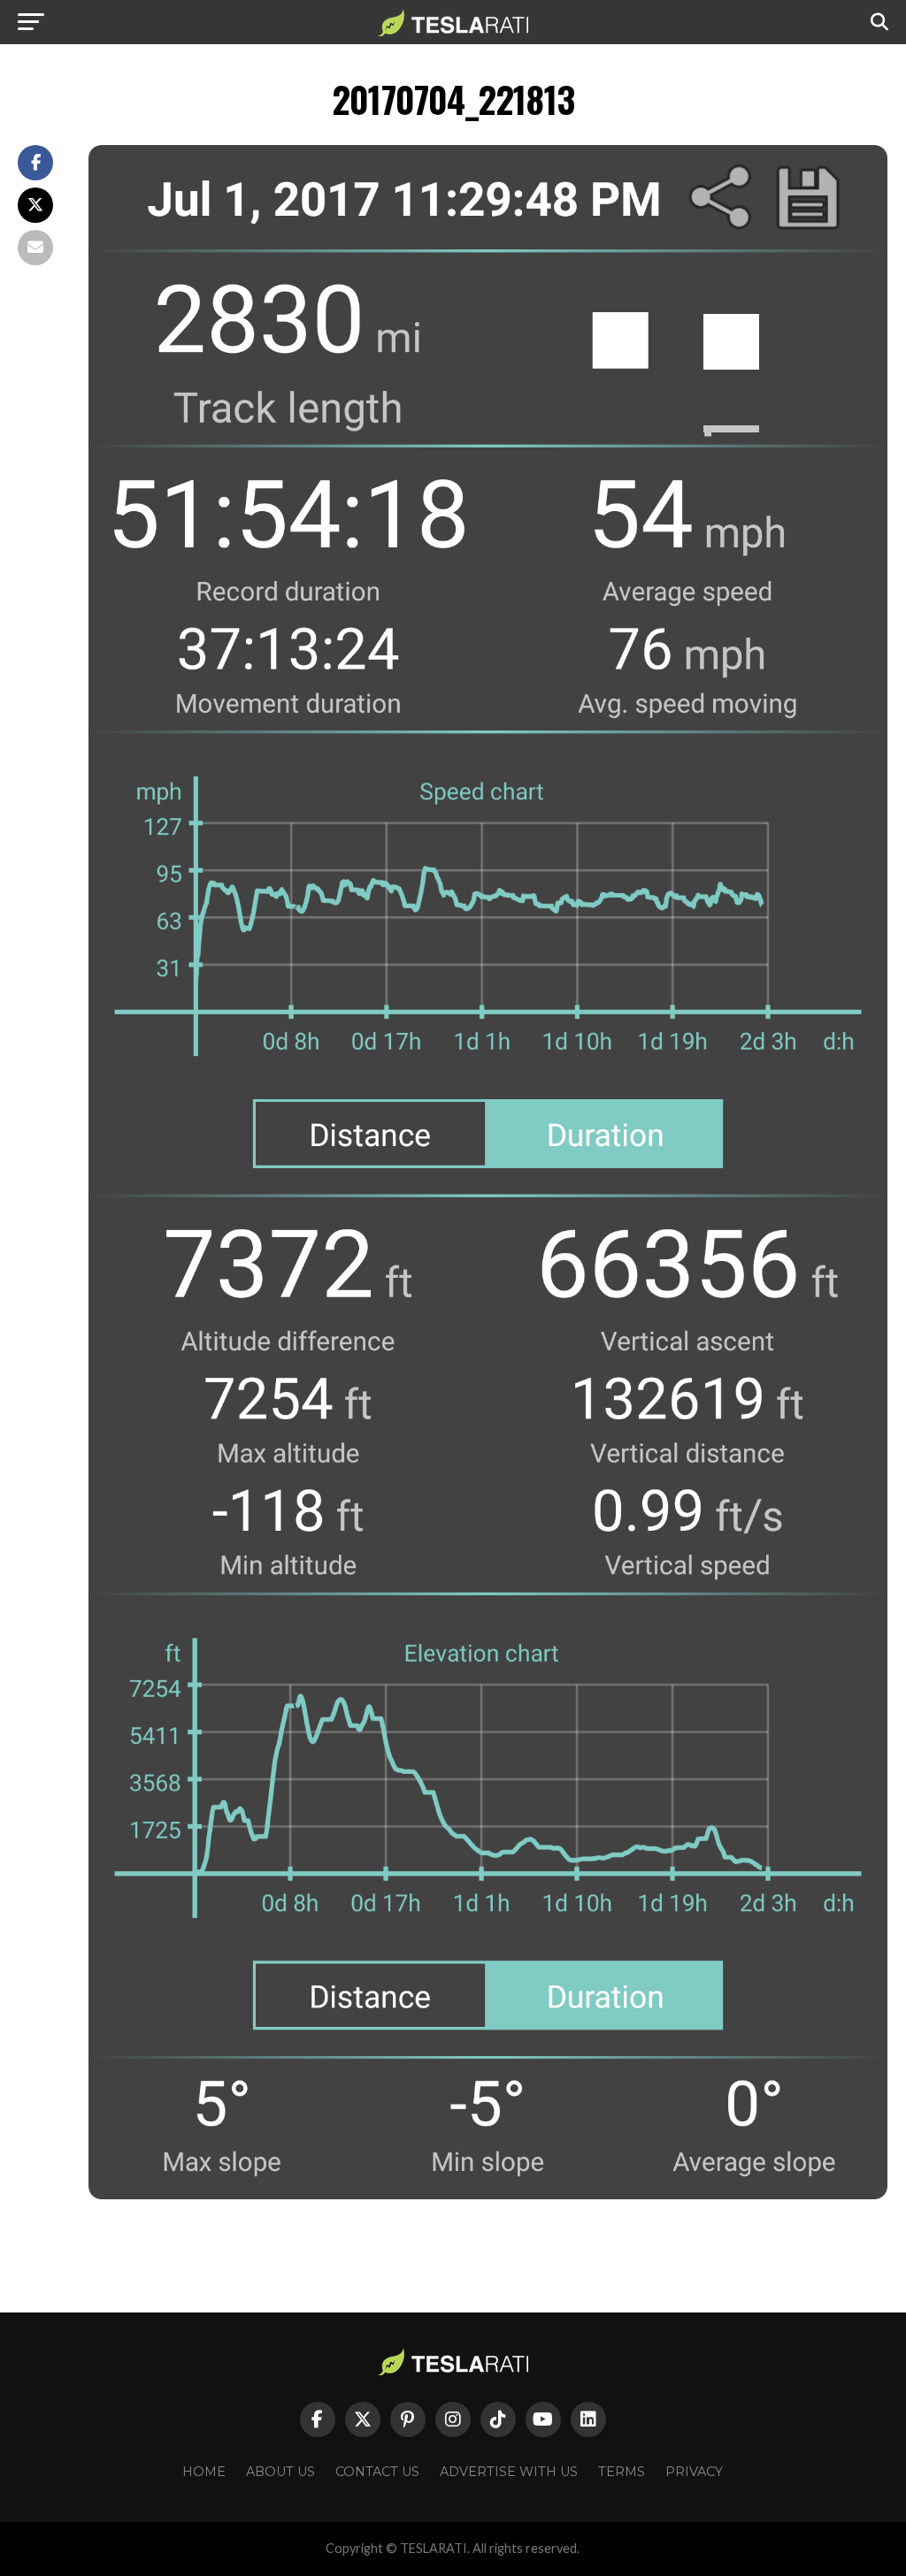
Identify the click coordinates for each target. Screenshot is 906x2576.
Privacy (694, 2472)
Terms (622, 2472)
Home (204, 2472)
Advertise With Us (509, 2472)
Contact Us (377, 2472)
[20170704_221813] (488, 2194)
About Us (280, 2472)
